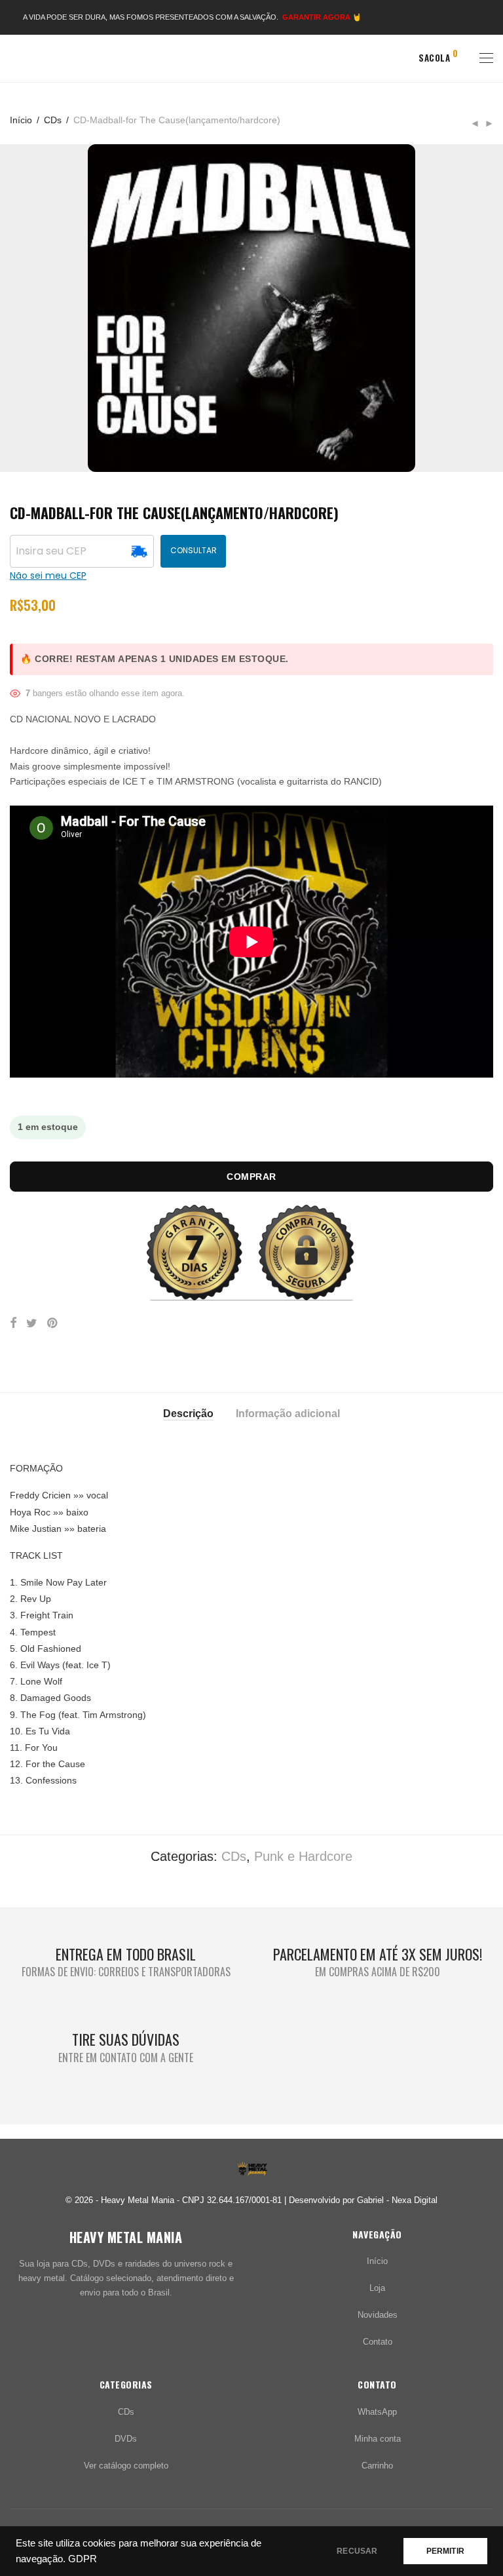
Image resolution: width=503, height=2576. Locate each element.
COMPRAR (251, 1177)
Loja (377, 2288)
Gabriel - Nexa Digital (397, 2200)
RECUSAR (357, 2551)
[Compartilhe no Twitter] (32, 1323)
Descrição (188, 1414)
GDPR (83, 2559)
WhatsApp (377, 2412)
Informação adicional (288, 1414)
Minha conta (378, 2439)
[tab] (188, 1413)
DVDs (126, 2439)
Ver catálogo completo (126, 2466)
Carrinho (377, 2466)
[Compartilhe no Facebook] (13, 1323)
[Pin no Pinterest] (53, 1323)
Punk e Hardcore (303, 1856)
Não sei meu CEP (48, 576)
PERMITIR (445, 2551)
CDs (53, 120)
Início (21, 120)
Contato (378, 2342)
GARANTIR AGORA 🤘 (322, 17)
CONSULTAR (194, 550)
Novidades (378, 2315)
